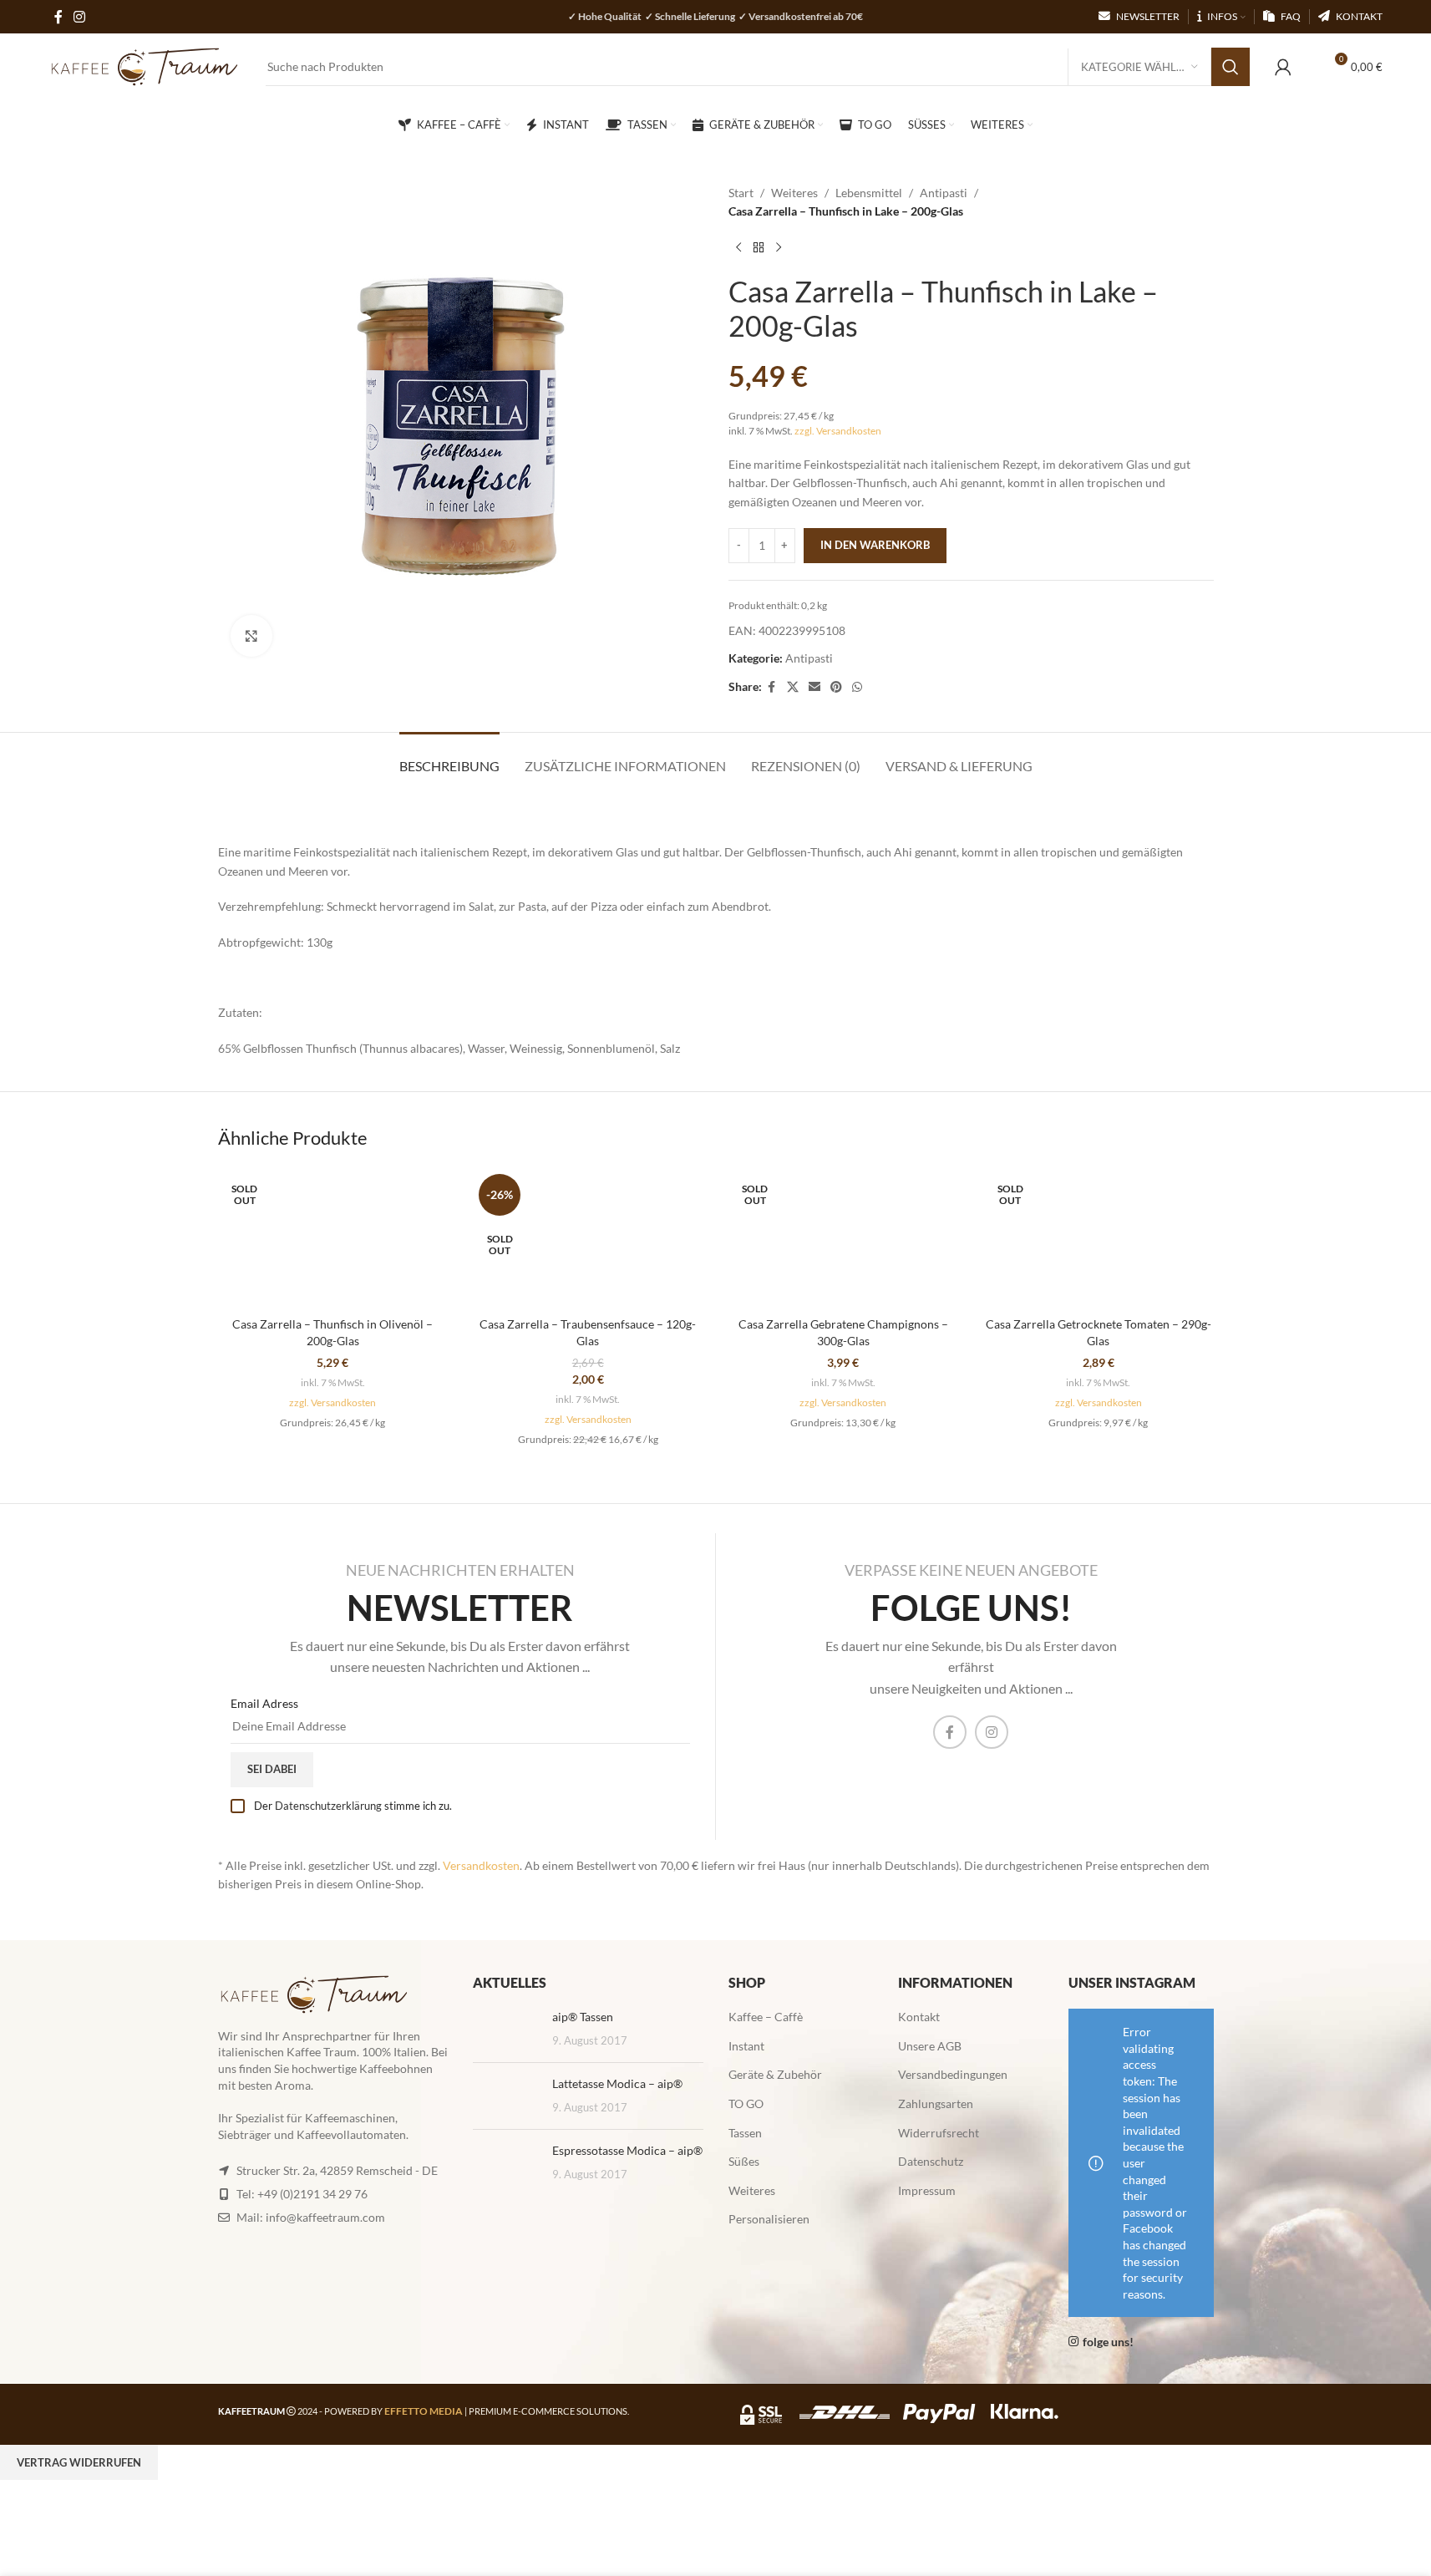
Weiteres (794, 193)
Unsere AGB (930, 2046)
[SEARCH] (1231, 67)
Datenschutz (931, 2161)
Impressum (927, 2190)
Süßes (744, 2161)
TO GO (746, 2103)
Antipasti (944, 193)
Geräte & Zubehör (775, 2074)
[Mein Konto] (1283, 67)
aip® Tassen (583, 2017)
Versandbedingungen (953, 2074)
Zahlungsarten (936, 2103)
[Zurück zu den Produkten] (759, 248)
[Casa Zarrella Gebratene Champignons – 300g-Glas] (844, 1238)
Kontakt (919, 2017)
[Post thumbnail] (506, 2029)
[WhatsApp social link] (857, 687)
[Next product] (779, 248)
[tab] (449, 757)
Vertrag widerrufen (79, 2462)
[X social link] (793, 687)
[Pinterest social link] (836, 687)
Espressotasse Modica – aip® (627, 2150)
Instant (746, 2046)
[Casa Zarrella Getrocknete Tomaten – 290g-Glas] (1099, 1238)
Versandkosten (481, 1865)
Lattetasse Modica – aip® (617, 2083)
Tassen (745, 2133)
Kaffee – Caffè (766, 2017)
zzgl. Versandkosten (838, 431)
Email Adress (264, 1703)
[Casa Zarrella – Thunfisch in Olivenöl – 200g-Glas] (333, 1238)
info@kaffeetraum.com (325, 2217)
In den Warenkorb (875, 545)
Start (741, 193)
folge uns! (1108, 2342)
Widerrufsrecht (939, 2133)
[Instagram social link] (992, 1732)
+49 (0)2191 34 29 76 (312, 2194)
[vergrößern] (251, 636)
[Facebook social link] (772, 687)
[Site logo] (145, 66)
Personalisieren (769, 2219)
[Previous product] (738, 248)
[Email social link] (814, 687)
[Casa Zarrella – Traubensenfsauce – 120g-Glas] (588, 1238)
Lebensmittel (869, 193)
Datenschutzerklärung (328, 1806)
